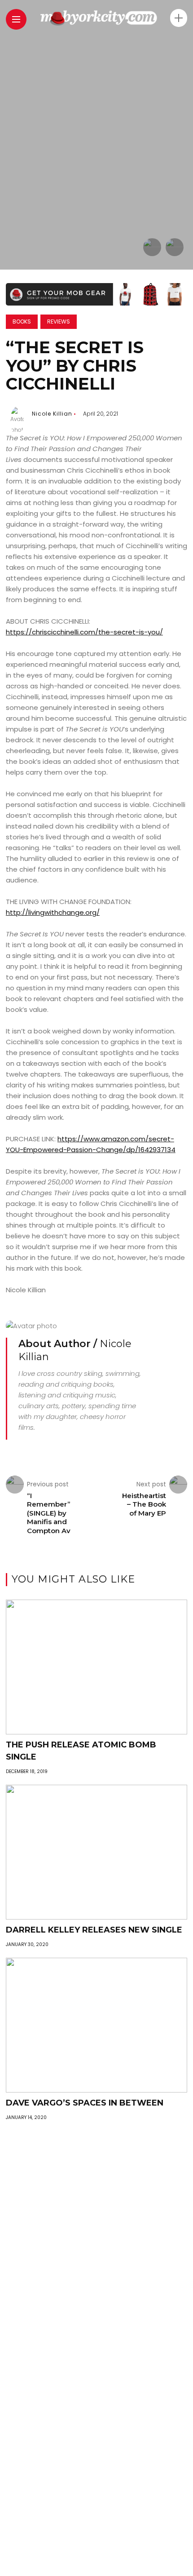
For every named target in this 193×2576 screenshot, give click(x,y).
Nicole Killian (52, 414)
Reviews (59, 321)
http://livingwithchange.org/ (53, 912)
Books (22, 321)
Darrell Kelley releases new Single (94, 1930)
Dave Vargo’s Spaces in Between (85, 2103)
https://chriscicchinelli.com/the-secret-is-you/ (84, 632)
